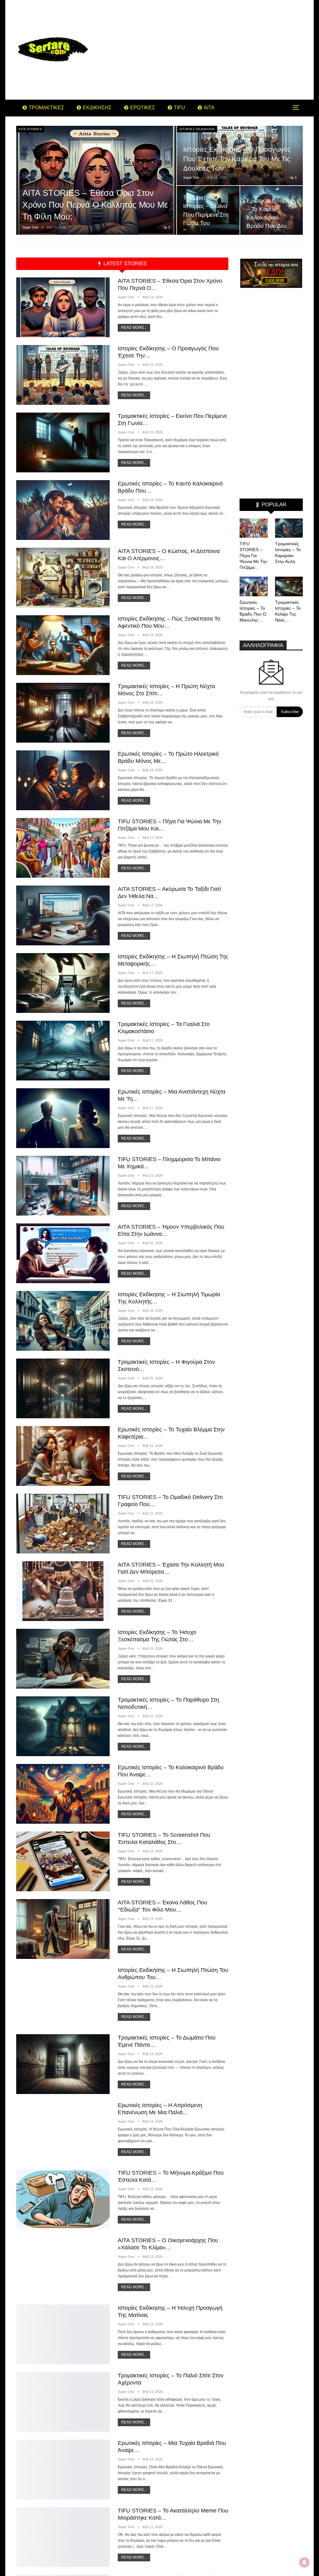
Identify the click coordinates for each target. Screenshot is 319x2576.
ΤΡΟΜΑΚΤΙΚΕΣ (46, 108)
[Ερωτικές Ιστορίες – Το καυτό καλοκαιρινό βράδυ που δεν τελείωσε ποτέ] (63, 510)
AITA (209, 108)
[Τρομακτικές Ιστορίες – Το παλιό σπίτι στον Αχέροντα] (63, 2402)
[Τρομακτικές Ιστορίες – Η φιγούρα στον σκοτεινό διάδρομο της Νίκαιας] (63, 1388)
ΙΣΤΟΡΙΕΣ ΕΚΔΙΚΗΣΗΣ (197, 129)
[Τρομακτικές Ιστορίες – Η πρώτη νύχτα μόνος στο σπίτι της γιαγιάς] (63, 713)
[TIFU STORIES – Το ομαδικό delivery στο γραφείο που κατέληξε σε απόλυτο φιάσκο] (63, 1524)
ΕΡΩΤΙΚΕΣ (143, 108)
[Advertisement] (209, 50)
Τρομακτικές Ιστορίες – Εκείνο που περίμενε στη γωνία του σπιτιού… (206, 214)
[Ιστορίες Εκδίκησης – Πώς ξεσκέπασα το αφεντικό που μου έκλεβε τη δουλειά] (63, 645)
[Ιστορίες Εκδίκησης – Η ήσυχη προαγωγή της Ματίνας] (63, 2334)
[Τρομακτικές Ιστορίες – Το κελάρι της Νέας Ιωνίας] (289, 586)
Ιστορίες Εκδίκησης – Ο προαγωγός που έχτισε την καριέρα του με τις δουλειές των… (237, 159)
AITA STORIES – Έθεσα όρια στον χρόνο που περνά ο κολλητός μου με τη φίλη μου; (95, 205)
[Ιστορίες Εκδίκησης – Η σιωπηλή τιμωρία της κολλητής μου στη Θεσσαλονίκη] (63, 1321)
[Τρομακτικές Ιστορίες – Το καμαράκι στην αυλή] (289, 528)
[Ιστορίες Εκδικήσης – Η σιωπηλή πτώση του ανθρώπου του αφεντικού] (63, 1997)
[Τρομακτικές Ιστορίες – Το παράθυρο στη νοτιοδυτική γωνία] (63, 1726)
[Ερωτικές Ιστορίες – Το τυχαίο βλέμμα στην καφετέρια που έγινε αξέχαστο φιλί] (63, 1456)
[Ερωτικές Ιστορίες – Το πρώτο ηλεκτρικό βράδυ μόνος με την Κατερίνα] (63, 780)
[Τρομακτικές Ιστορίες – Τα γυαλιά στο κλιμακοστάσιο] (63, 1051)
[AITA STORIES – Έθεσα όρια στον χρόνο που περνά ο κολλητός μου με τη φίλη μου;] (96, 180)
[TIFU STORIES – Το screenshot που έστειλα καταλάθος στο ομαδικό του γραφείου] (63, 1861)
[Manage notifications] (304, 2562)
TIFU (179, 108)
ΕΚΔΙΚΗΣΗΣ (97, 108)
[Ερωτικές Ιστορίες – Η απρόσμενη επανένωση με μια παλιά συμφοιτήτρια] (63, 2132)
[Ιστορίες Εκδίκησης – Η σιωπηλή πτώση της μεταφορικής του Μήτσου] (63, 983)
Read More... (134, 328)
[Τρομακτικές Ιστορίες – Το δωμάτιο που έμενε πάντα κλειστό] (63, 2064)
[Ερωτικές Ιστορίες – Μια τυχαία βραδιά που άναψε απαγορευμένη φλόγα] (63, 2470)
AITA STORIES (30, 129)
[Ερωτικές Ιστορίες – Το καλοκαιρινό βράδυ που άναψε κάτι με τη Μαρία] (63, 1794)
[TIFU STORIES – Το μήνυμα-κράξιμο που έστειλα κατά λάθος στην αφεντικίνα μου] (63, 2199)
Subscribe (290, 712)
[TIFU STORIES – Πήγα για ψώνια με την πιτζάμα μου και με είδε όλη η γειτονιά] (63, 848)
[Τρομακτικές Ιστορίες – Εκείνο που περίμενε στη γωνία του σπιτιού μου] (208, 210)
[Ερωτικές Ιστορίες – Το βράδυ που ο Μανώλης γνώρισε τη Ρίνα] (254, 586)
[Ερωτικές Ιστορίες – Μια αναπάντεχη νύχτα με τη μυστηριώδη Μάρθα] (63, 1118)
